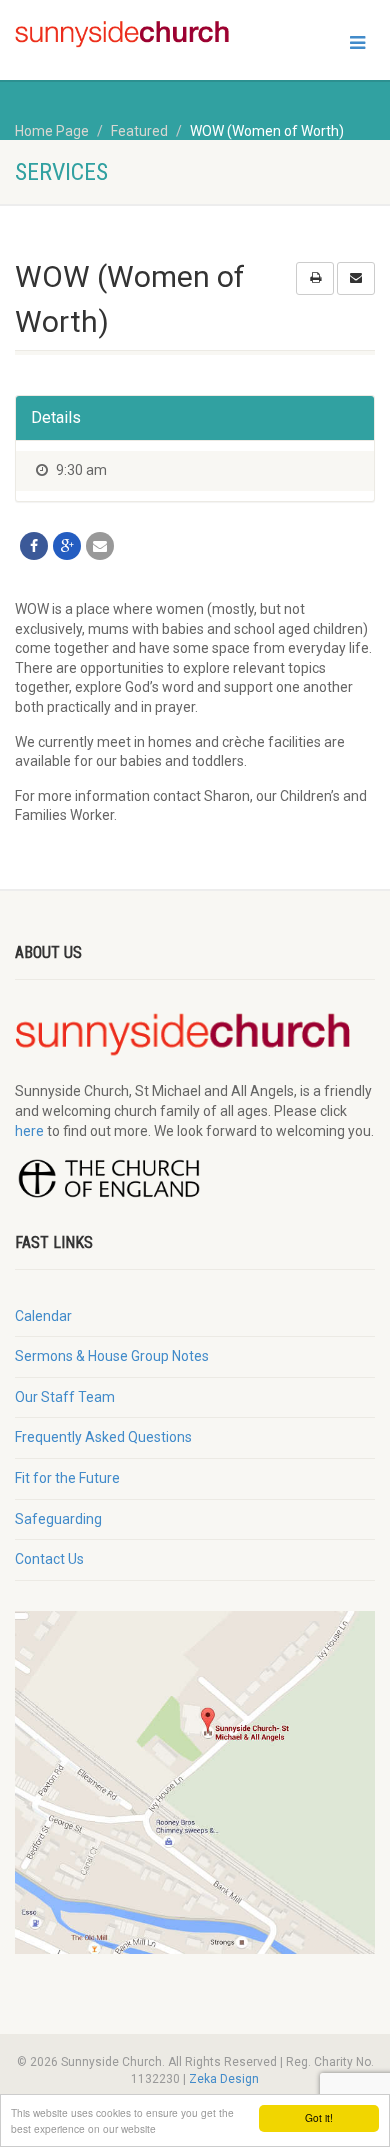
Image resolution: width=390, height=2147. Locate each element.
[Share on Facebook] (34, 546)
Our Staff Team (65, 1397)
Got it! (319, 2117)
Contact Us (49, 1559)
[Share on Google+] (67, 546)
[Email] (100, 546)
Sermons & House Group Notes (112, 1356)
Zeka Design (224, 2079)
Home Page (52, 131)
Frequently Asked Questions (103, 1437)
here (29, 1131)
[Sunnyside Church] (130, 34)
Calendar (43, 1316)
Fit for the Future (67, 1478)
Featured (139, 131)
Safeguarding (58, 1519)
